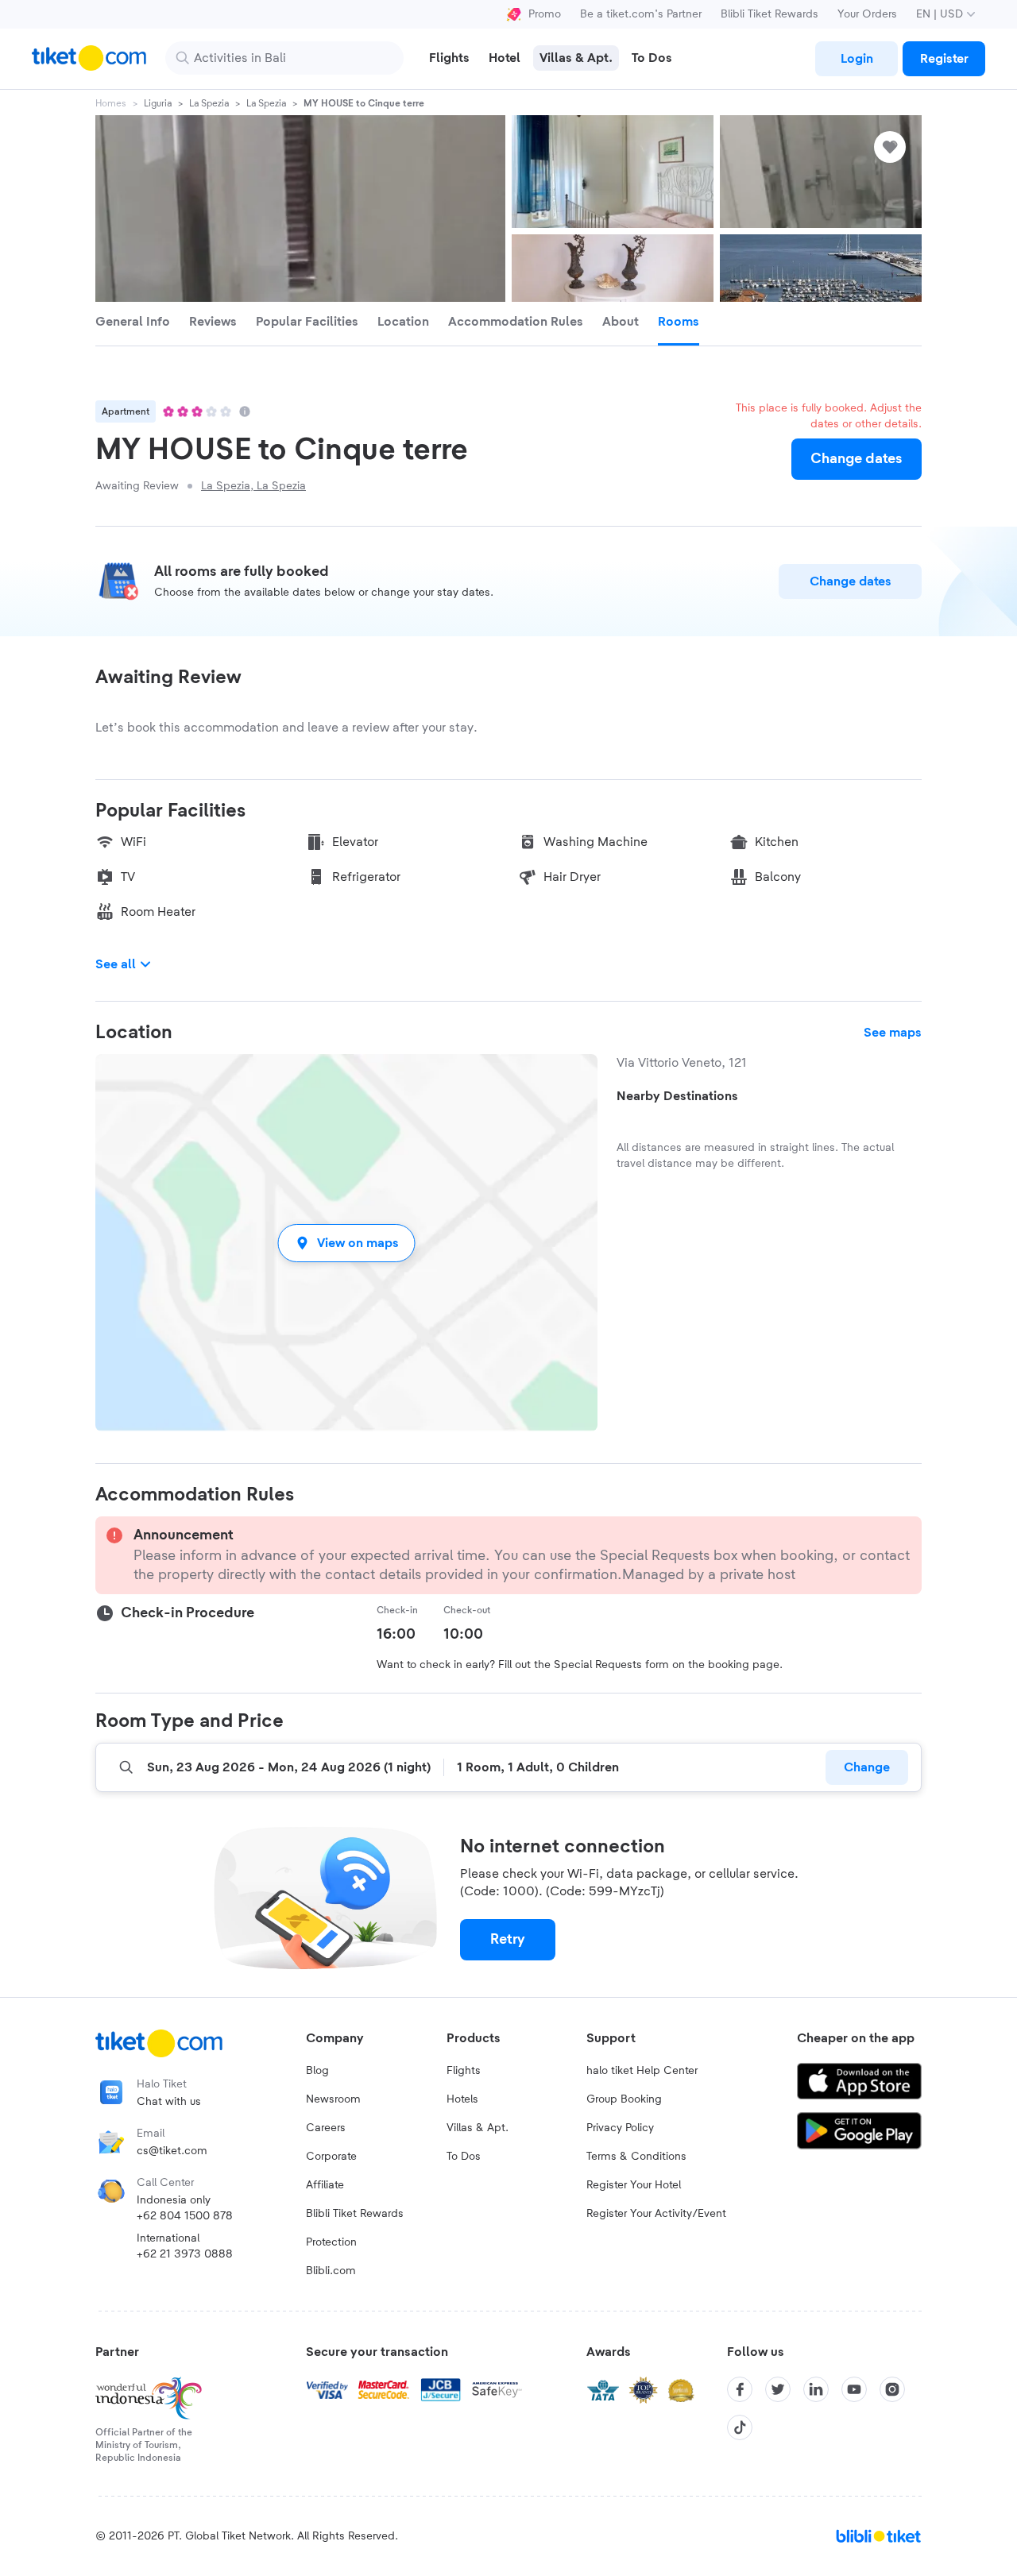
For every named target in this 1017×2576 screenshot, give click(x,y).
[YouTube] (854, 2389)
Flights (464, 2071)
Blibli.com (331, 2271)
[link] (857, 59)
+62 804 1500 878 (185, 2216)
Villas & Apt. (478, 2128)
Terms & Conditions (636, 2157)
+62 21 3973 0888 (185, 2254)
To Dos (464, 2157)
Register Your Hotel (634, 2185)
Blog (317, 2071)
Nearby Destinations (677, 1096)
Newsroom (333, 2099)
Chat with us (169, 2102)
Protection (331, 2242)
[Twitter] (778, 2389)
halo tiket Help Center (642, 2071)
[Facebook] (740, 2389)
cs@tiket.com (172, 2151)
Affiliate (325, 2185)
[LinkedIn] (816, 2389)
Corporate (331, 2157)
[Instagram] (892, 2389)
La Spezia (209, 103)
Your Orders (867, 14)
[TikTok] (740, 2427)
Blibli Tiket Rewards (770, 14)
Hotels (462, 2099)
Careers (326, 2128)
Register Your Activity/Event (656, 2214)
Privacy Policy (620, 2128)
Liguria (158, 103)
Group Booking (624, 2099)
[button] (346, 1243)
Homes (111, 103)
